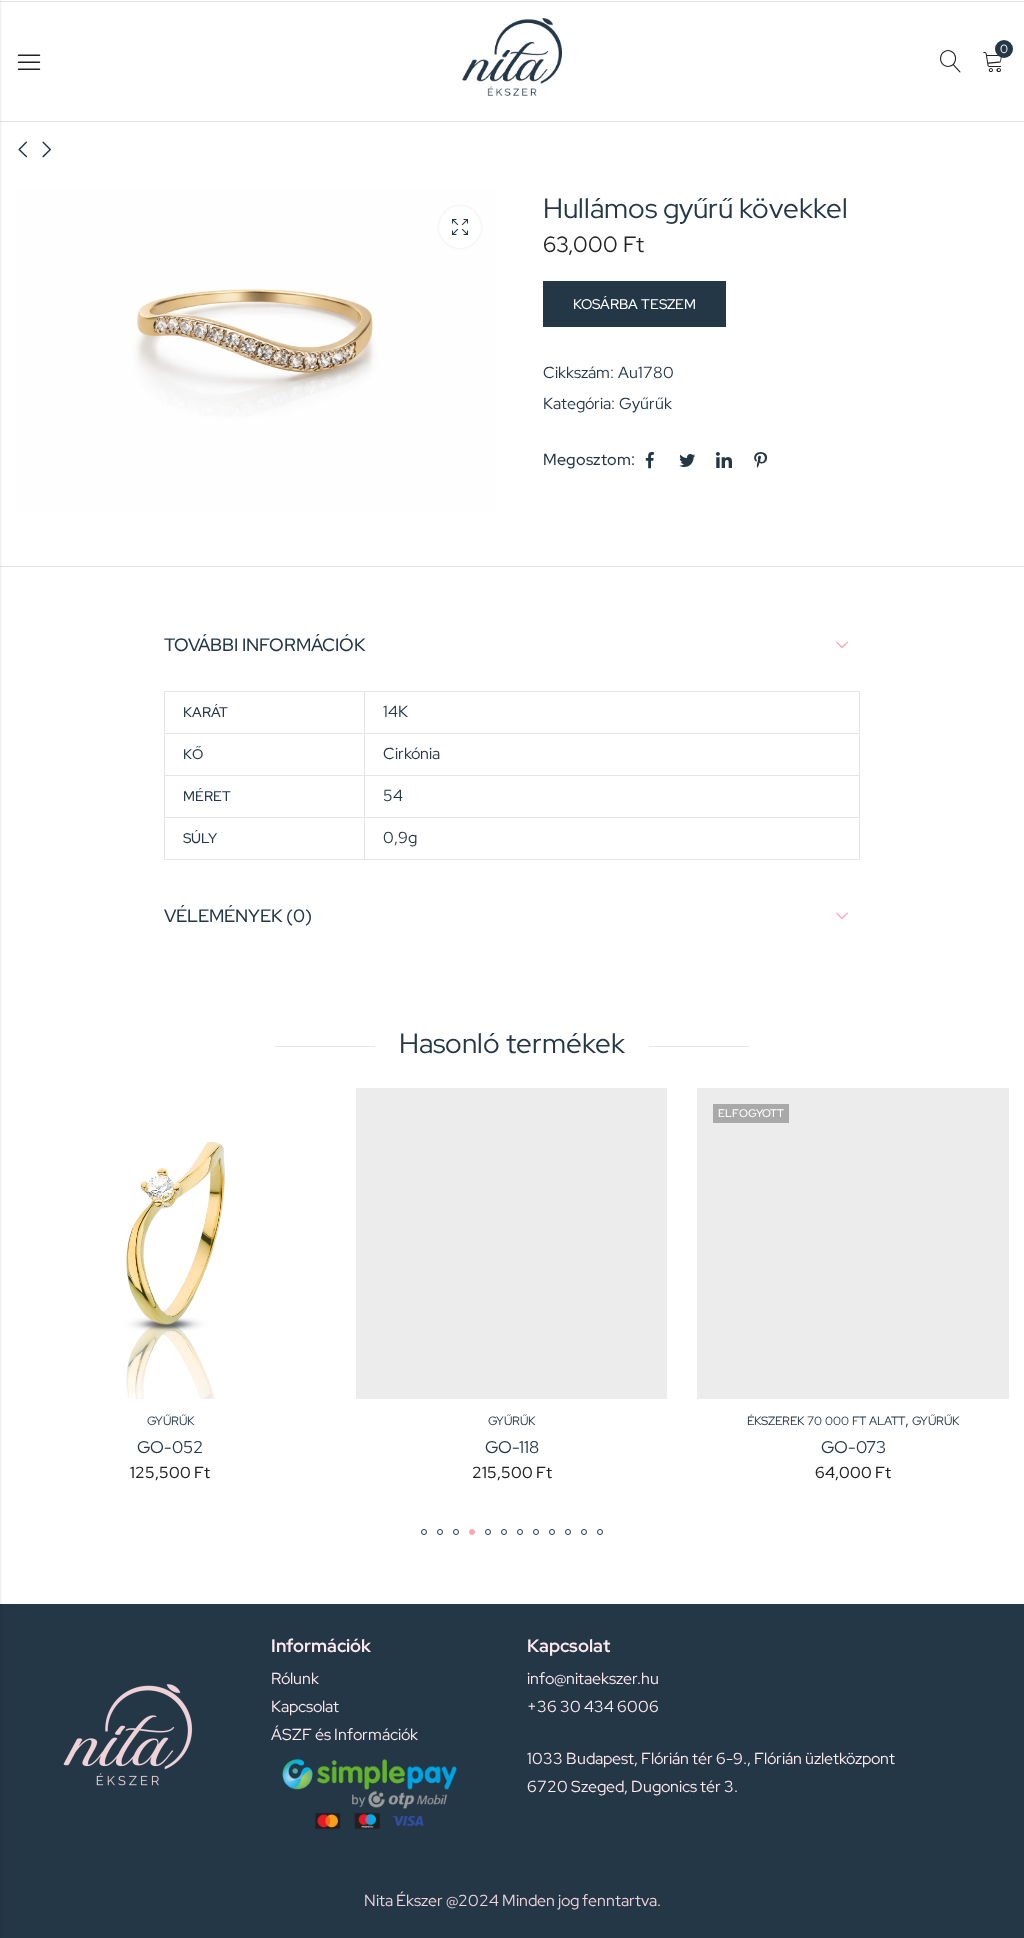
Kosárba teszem (634, 304)
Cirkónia (411, 753)
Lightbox (460, 227)
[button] (424, 1532)
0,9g (400, 837)
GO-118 (287, 1447)
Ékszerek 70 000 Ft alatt (601, 1421)
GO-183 (969, 1447)
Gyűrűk (645, 403)
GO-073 (628, 1447)
